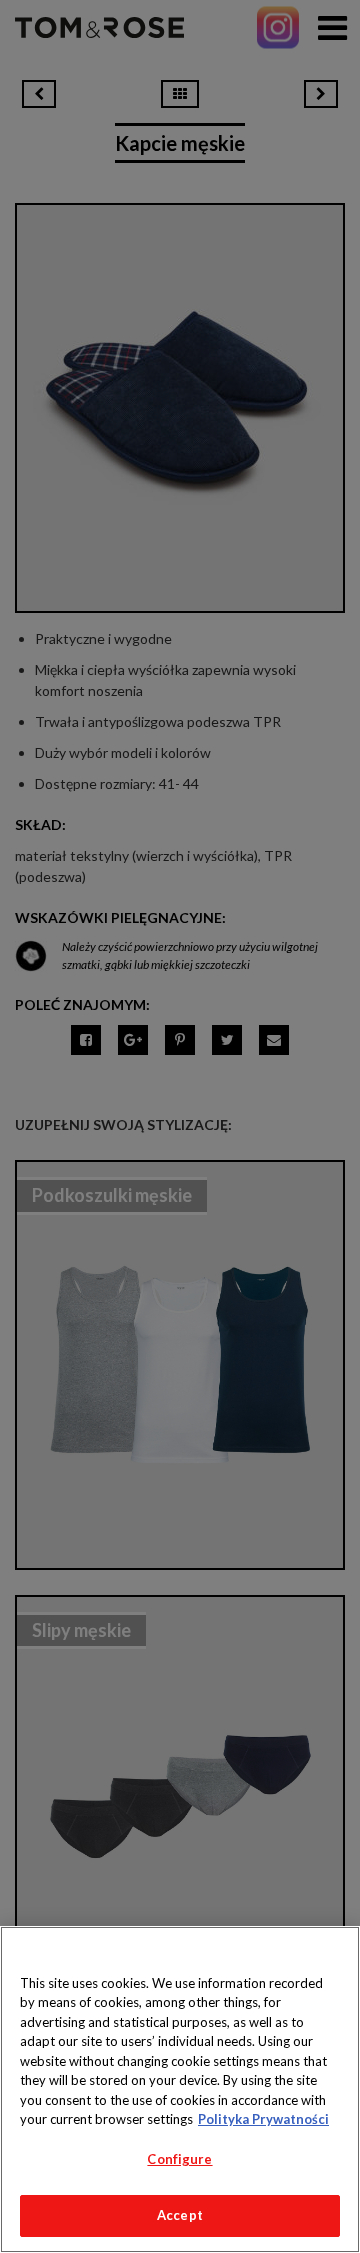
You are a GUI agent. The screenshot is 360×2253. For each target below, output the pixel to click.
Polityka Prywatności (263, 2119)
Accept (180, 2215)
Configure (179, 2159)
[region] (180, 2089)
